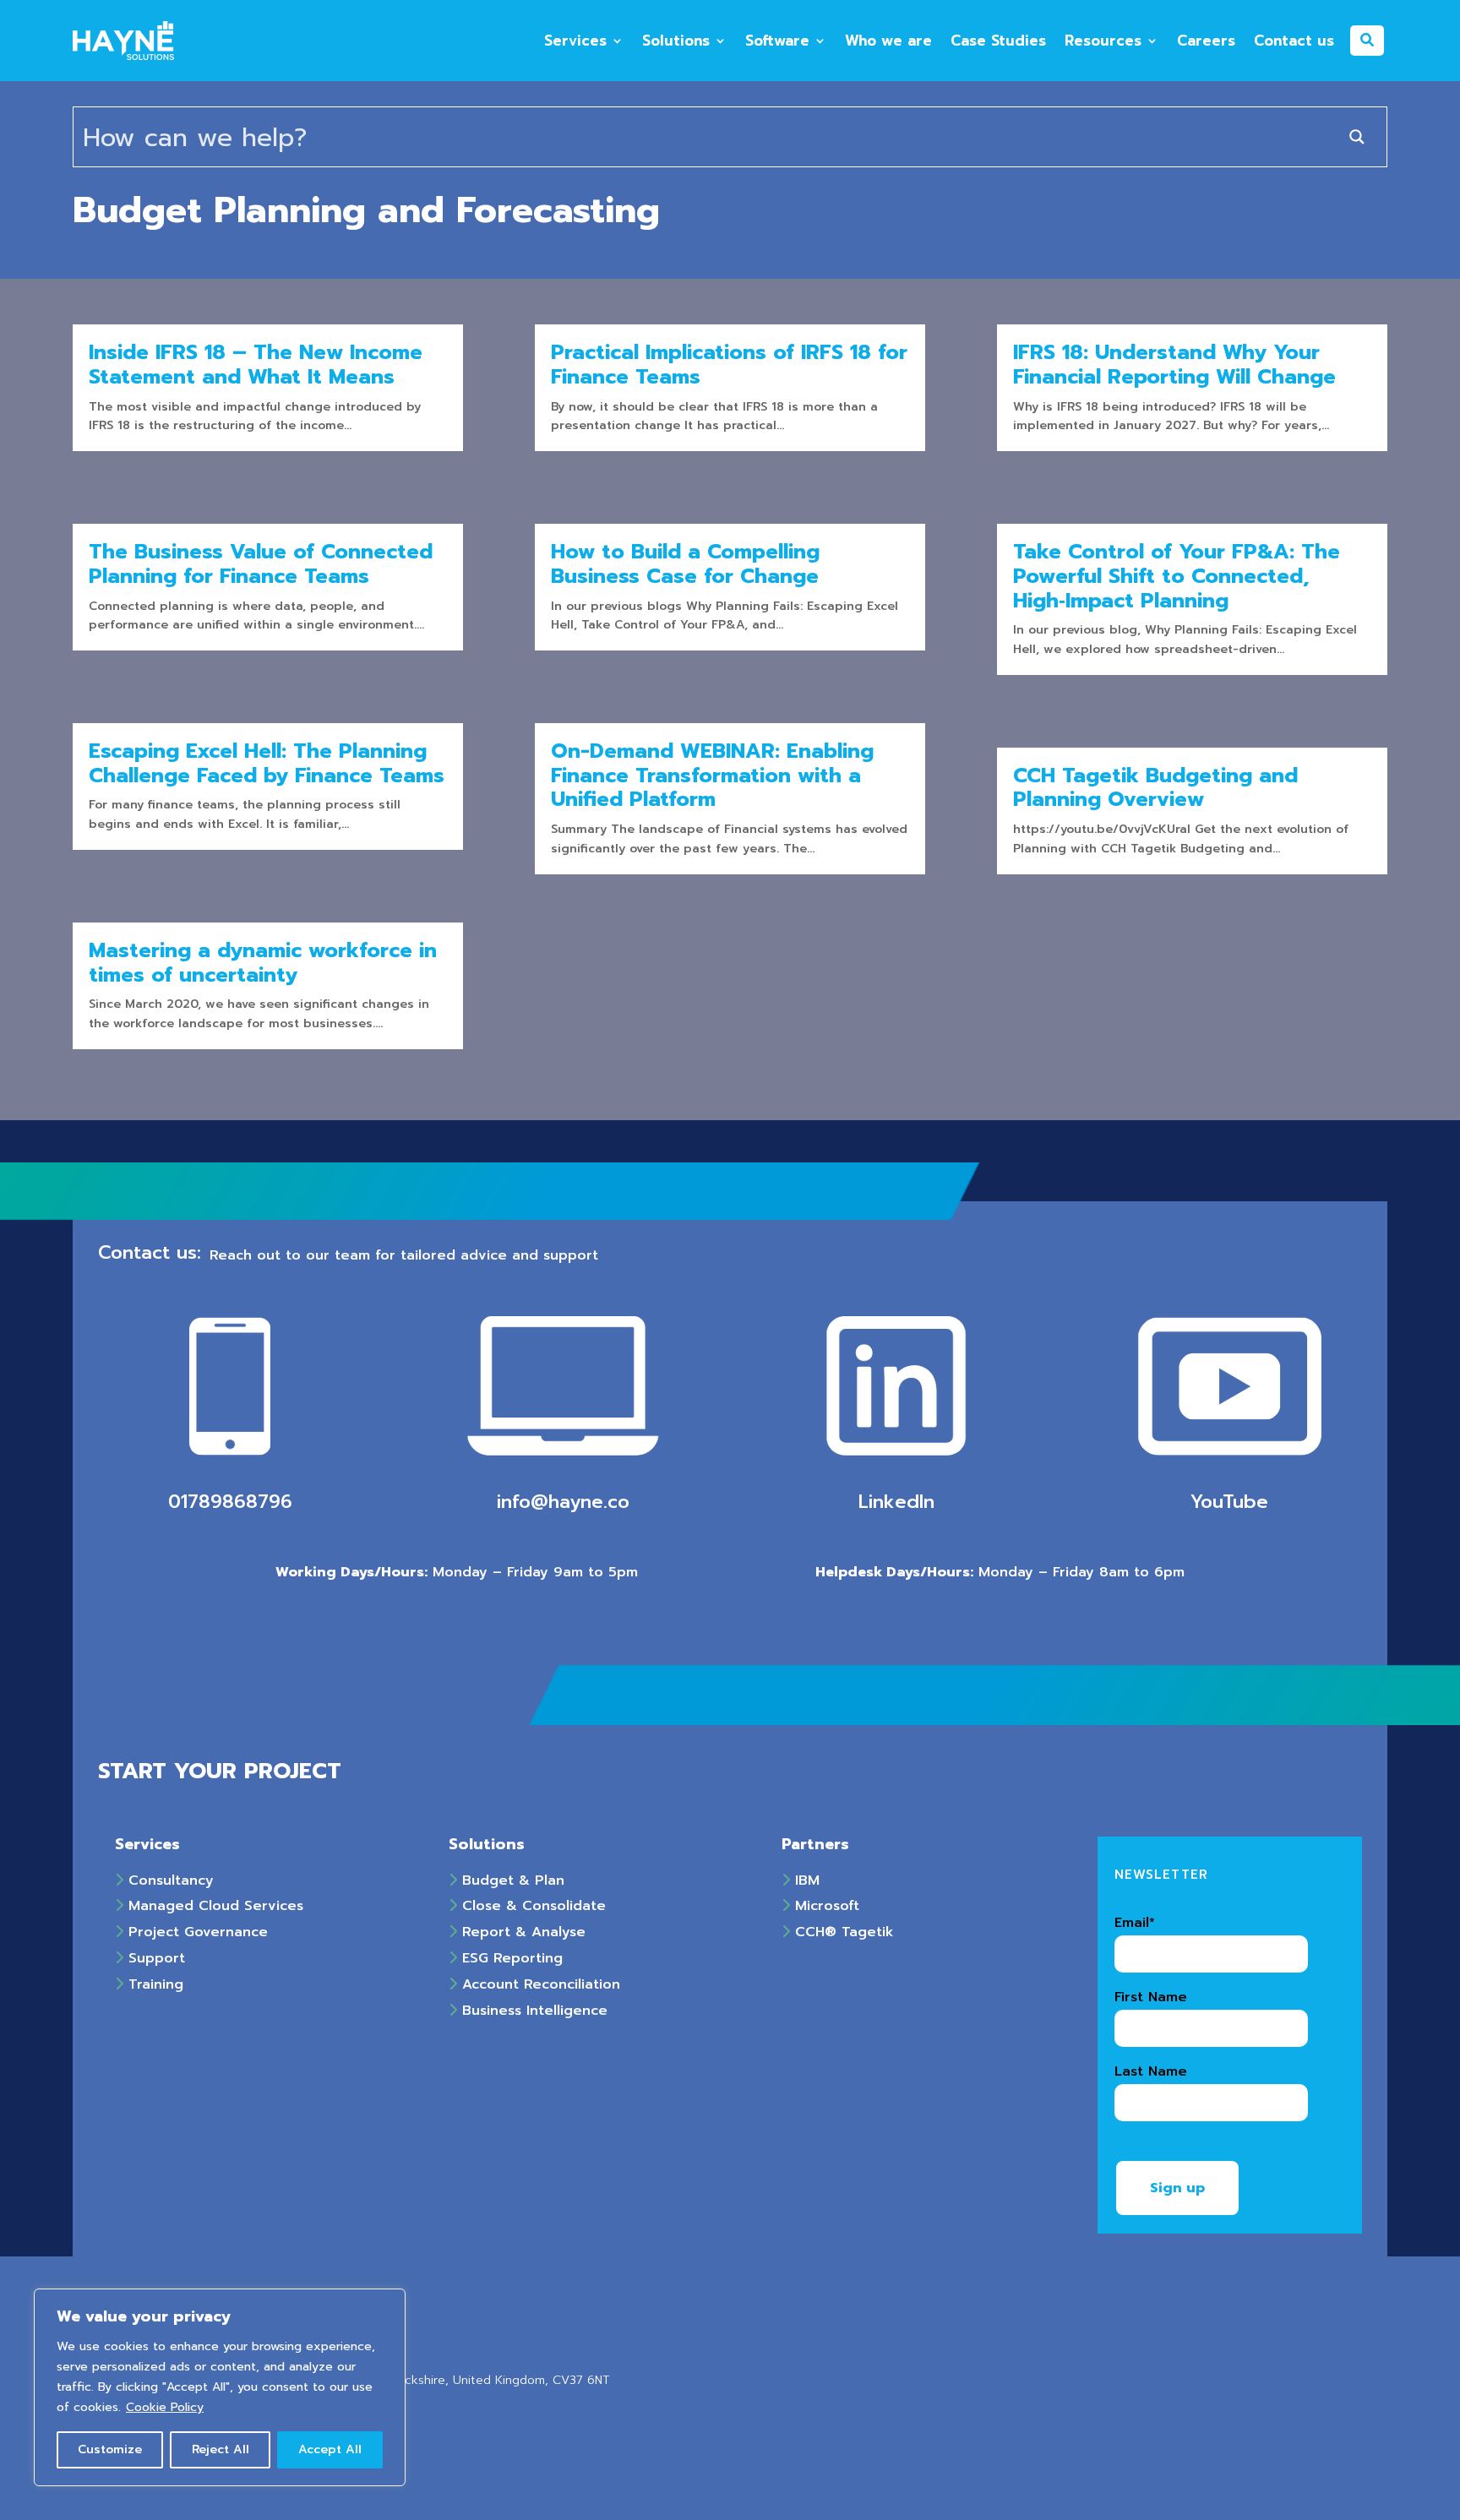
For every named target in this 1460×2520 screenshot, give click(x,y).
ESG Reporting (510, 1958)
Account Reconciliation (539, 1984)
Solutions (676, 41)
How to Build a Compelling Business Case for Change (685, 564)
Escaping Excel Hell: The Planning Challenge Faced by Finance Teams (267, 763)
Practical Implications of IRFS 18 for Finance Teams (729, 365)
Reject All (221, 2449)
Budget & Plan (511, 1880)
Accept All (330, 2449)
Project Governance (196, 1932)
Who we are (888, 41)
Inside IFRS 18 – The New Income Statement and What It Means (256, 365)
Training (153, 1984)
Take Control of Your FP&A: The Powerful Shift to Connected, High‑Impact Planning (1177, 576)
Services (575, 41)
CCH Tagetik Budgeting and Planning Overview (1155, 788)
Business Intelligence (532, 2011)
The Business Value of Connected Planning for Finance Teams (261, 564)
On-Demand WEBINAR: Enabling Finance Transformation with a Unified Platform (712, 776)
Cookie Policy (165, 2407)
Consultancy (169, 1880)
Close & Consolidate (531, 1906)
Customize (110, 2449)
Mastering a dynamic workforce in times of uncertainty (263, 963)
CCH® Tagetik (842, 1932)
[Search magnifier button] (1357, 137)
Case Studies (998, 41)
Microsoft (825, 1906)
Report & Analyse (521, 1932)
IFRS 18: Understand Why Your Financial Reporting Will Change (1174, 365)
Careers (1206, 41)
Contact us (1294, 41)
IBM (805, 1880)
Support (154, 1958)
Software (777, 41)
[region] (220, 2387)
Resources (1103, 41)
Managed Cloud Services (213, 1906)
